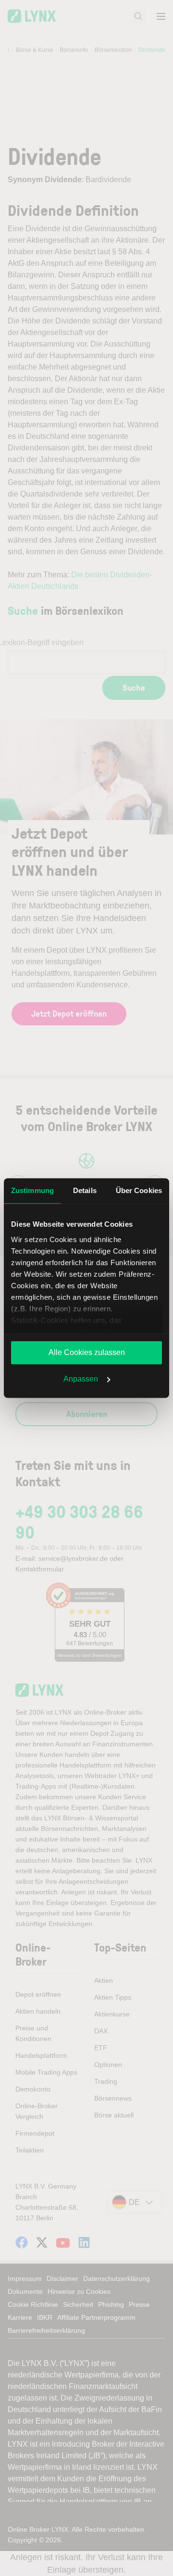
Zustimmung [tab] (32, 1190)
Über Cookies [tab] (139, 1190)
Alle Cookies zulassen (87, 1352)
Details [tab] (85, 1190)
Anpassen (81, 1379)
